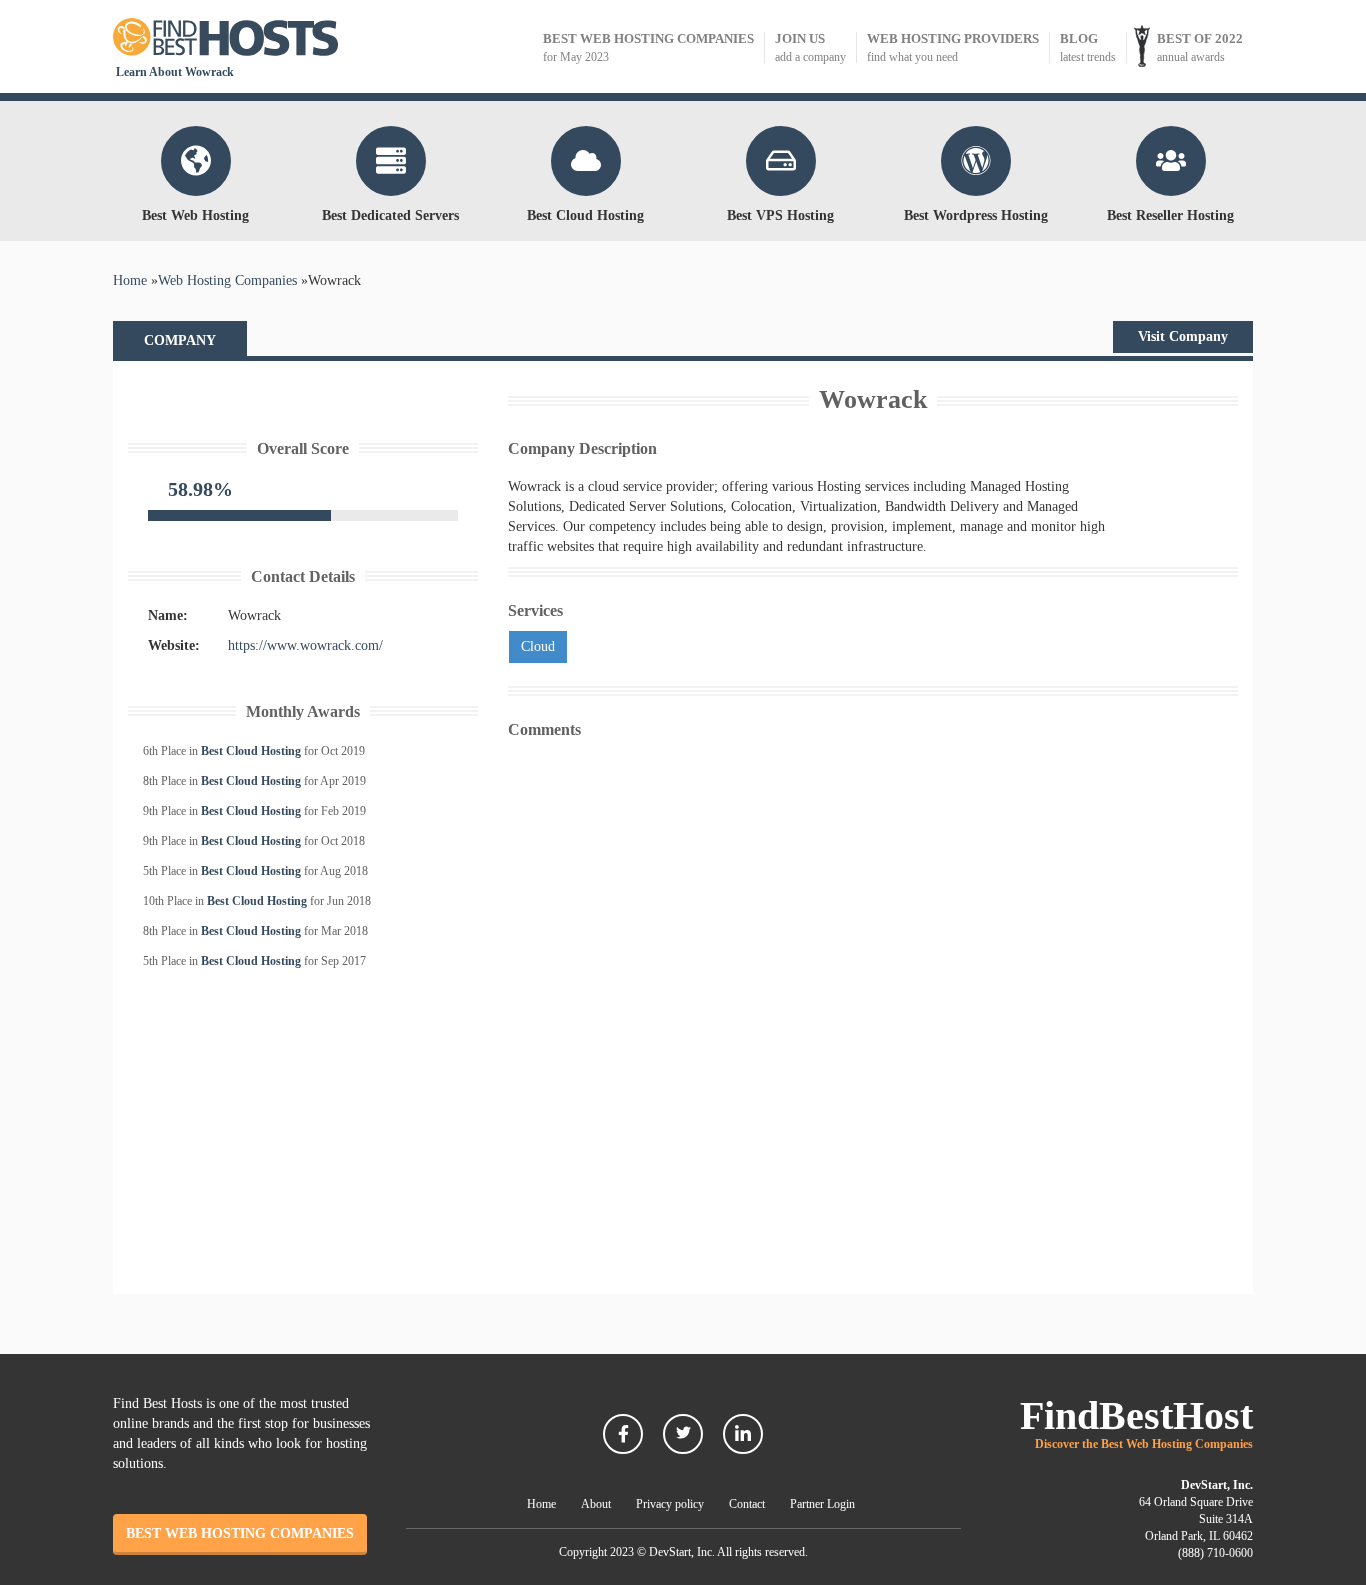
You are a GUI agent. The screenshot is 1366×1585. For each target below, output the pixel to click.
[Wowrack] (303, 392)
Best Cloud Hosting (585, 215)
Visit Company (1183, 336)
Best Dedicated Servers (390, 215)
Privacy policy (670, 1504)
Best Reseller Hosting (1170, 215)
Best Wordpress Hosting (976, 215)
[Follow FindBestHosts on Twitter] (683, 1434)
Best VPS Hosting (780, 215)
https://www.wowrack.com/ (305, 645)
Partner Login (822, 1504)
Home (541, 1504)
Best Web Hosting (195, 215)
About (596, 1504)
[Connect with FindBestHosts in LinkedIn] (743, 1434)
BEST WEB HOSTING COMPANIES (240, 1533)
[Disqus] (873, 998)
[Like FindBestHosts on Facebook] (623, 1434)
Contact (747, 1504)
